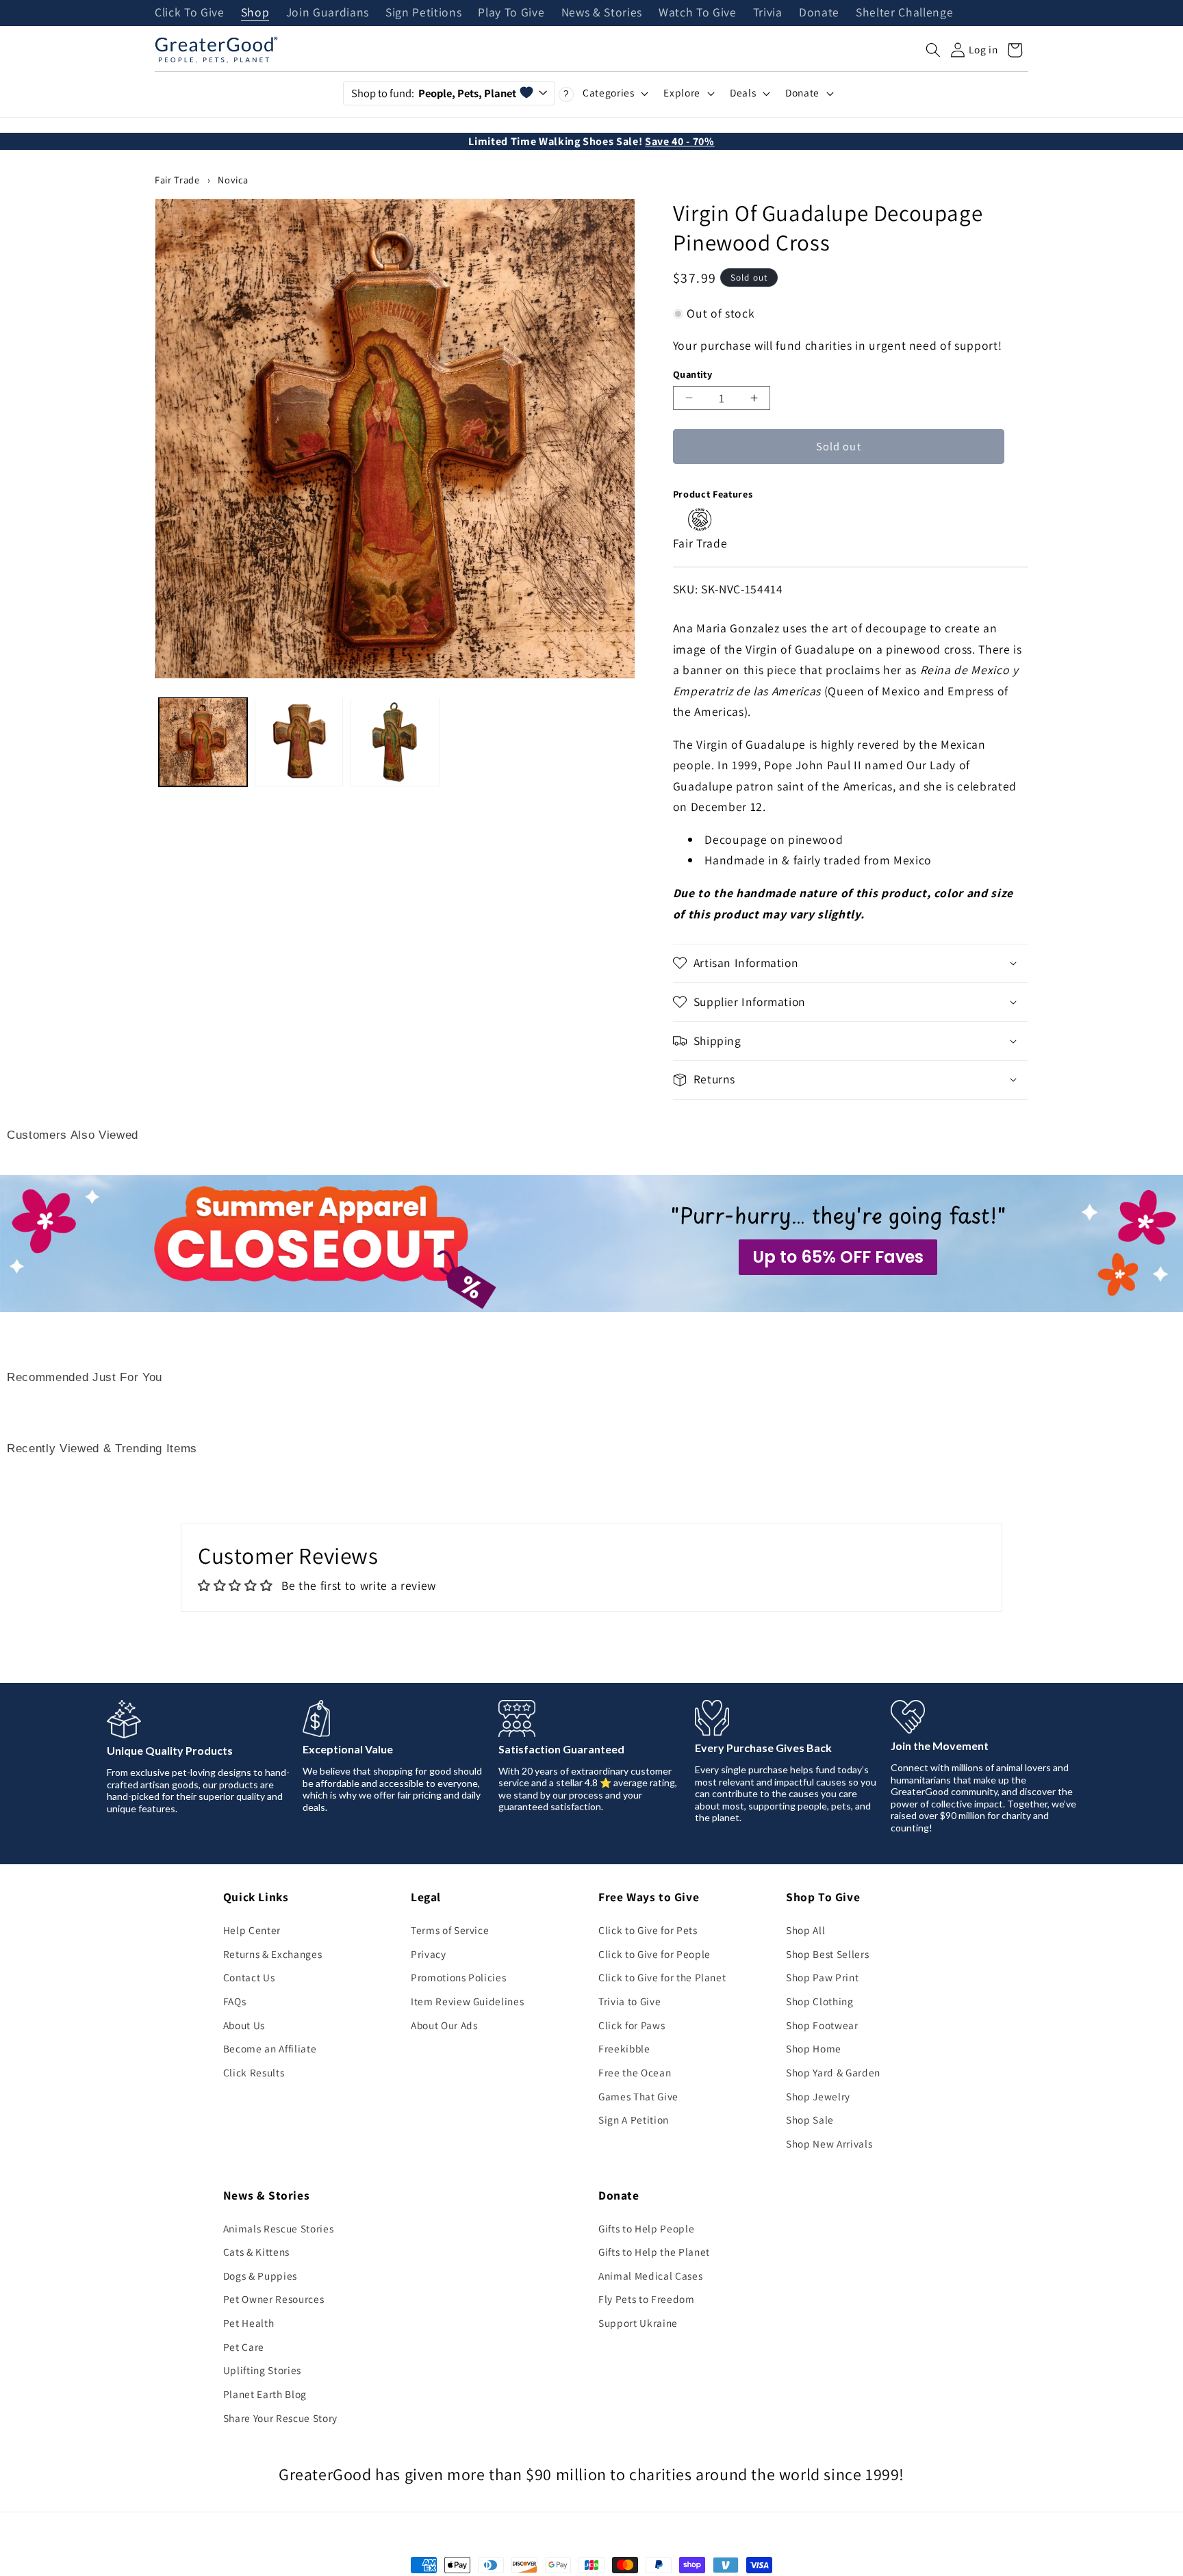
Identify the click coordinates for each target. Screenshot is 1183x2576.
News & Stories (602, 13)
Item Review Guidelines (468, 2001)
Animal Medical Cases (650, 2276)
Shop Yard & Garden (833, 2072)
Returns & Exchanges (273, 1954)
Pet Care (244, 2347)
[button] (933, 50)
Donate (819, 13)
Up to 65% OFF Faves (838, 1257)
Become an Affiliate (270, 2048)
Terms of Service (450, 1930)
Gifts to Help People (646, 2228)
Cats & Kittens (256, 2252)
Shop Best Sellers (827, 1954)
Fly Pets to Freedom (647, 2299)
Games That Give (638, 2096)
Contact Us (249, 1977)
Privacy (429, 1954)
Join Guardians (328, 13)
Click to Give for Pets (648, 1930)
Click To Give (190, 13)
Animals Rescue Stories (279, 2228)
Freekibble (624, 2048)
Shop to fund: (434, 93)
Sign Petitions (423, 13)
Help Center (252, 1930)
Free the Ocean (635, 2072)
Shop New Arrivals (829, 2143)
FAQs (235, 2001)
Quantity (693, 374)
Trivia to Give (629, 2001)
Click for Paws (632, 2025)
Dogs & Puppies (260, 2276)
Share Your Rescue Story (280, 2418)
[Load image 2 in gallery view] (299, 742)
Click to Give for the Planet (662, 1977)
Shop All (805, 1930)
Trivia (768, 13)
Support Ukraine (638, 2323)
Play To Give (511, 13)
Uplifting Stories (262, 2370)
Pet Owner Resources (274, 2299)
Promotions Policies (459, 1977)
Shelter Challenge (904, 13)
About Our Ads (444, 2025)
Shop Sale (810, 2120)
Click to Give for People (654, 1954)
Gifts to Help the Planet (654, 2252)
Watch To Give (698, 13)
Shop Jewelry (818, 2096)
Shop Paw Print (822, 1977)
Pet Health (249, 2323)
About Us (244, 2025)
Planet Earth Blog (265, 2394)
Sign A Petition (634, 2120)
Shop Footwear (822, 2025)
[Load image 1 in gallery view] (203, 742)
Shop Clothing (820, 2001)
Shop (255, 13)
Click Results (254, 2072)
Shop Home (814, 2048)
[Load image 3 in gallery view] (395, 742)
